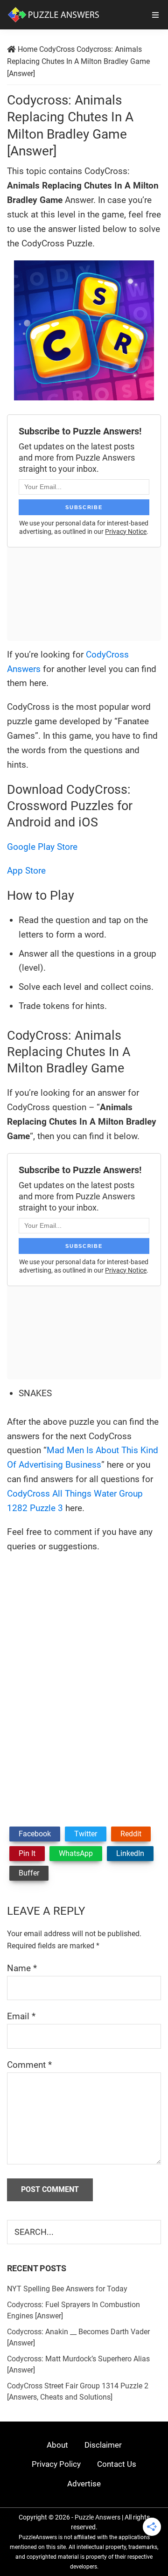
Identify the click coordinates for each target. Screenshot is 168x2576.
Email (21, 2016)
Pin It (27, 1853)
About (57, 2445)
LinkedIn (130, 1853)
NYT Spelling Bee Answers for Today (67, 2289)
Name (22, 1968)
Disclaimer (103, 2445)
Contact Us (117, 2464)
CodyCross (57, 49)
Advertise (84, 2484)
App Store (26, 871)
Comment (29, 2065)
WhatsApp (76, 1853)
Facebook (35, 1834)
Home (28, 49)
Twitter (86, 1834)
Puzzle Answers (98, 2517)
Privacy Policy (56, 2464)
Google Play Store (42, 847)
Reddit (131, 1834)
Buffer (29, 1873)
